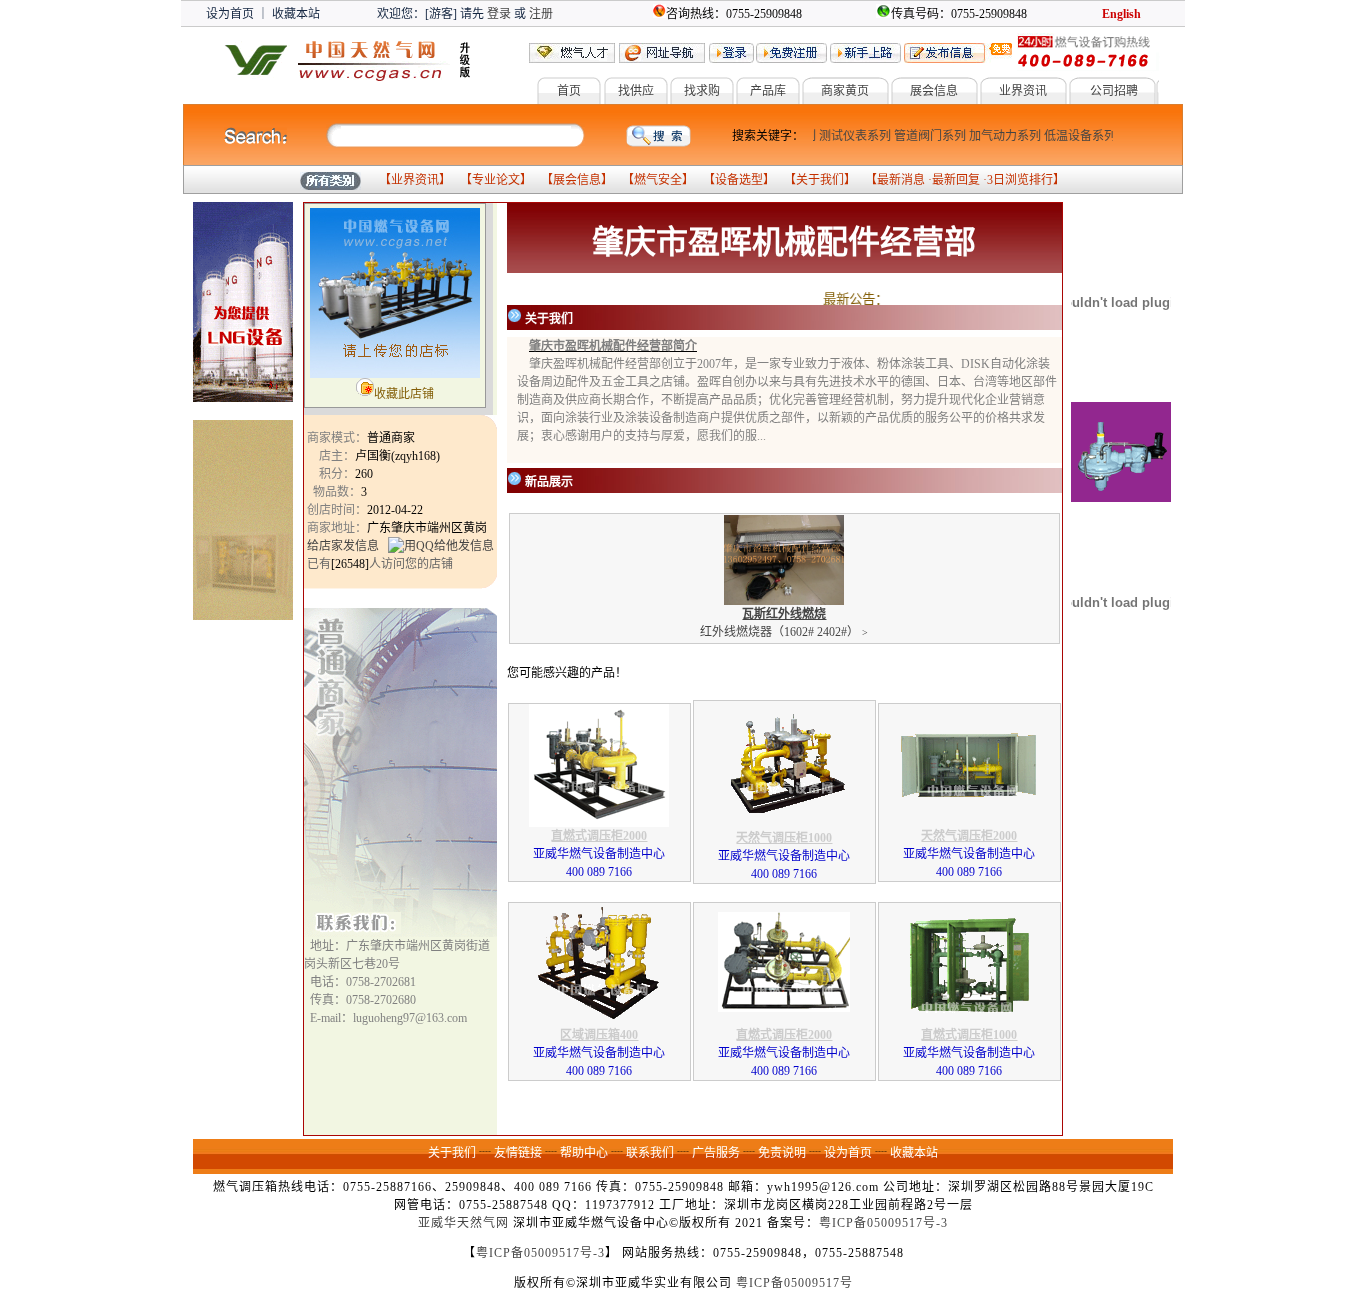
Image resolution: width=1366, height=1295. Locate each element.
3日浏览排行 (1020, 180)
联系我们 (650, 1153)
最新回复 (956, 180)
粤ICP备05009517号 (794, 1283)
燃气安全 (658, 180)
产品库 (768, 91)
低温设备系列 (1070, 136)
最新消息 (901, 180)
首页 (569, 91)
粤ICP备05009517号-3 (883, 1223)
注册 (541, 14)
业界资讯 (1023, 91)
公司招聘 (1114, 91)
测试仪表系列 (845, 136)
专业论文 (496, 180)
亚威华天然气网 (463, 1223)
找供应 (636, 91)
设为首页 (230, 14)
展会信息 (934, 91)
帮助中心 (584, 1153)
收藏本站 (296, 14)
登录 (499, 14)
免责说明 (782, 1153)
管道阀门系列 (920, 136)
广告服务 (716, 1153)
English (1121, 14)
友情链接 (518, 1153)
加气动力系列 (995, 136)
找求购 (702, 91)
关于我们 (820, 180)
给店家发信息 (343, 546)
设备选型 (739, 180)
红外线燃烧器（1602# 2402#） (784, 623)
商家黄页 (845, 91)
